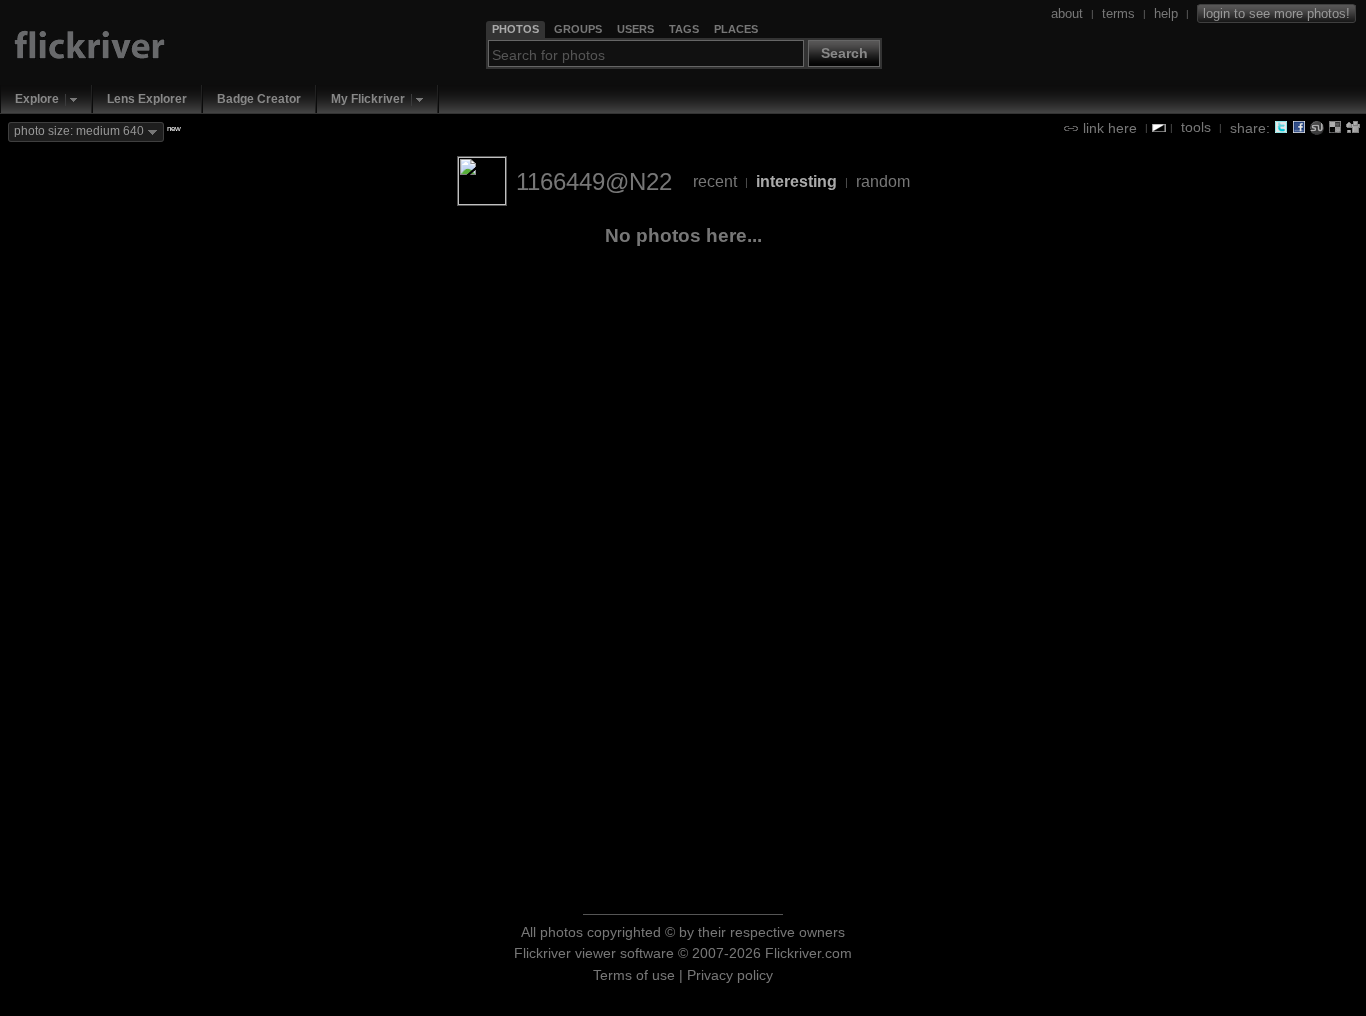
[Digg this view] (1353, 127)
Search (844, 53)
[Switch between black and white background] (1159, 128)
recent (715, 181)
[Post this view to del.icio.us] (1335, 127)
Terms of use (634, 975)
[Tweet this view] (1281, 127)
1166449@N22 (594, 181)
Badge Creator (259, 99)
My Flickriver (368, 99)
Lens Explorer (147, 99)
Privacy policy (730, 975)
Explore (37, 99)
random (883, 181)
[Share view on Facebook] (1299, 127)
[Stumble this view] (1317, 127)
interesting (796, 181)
